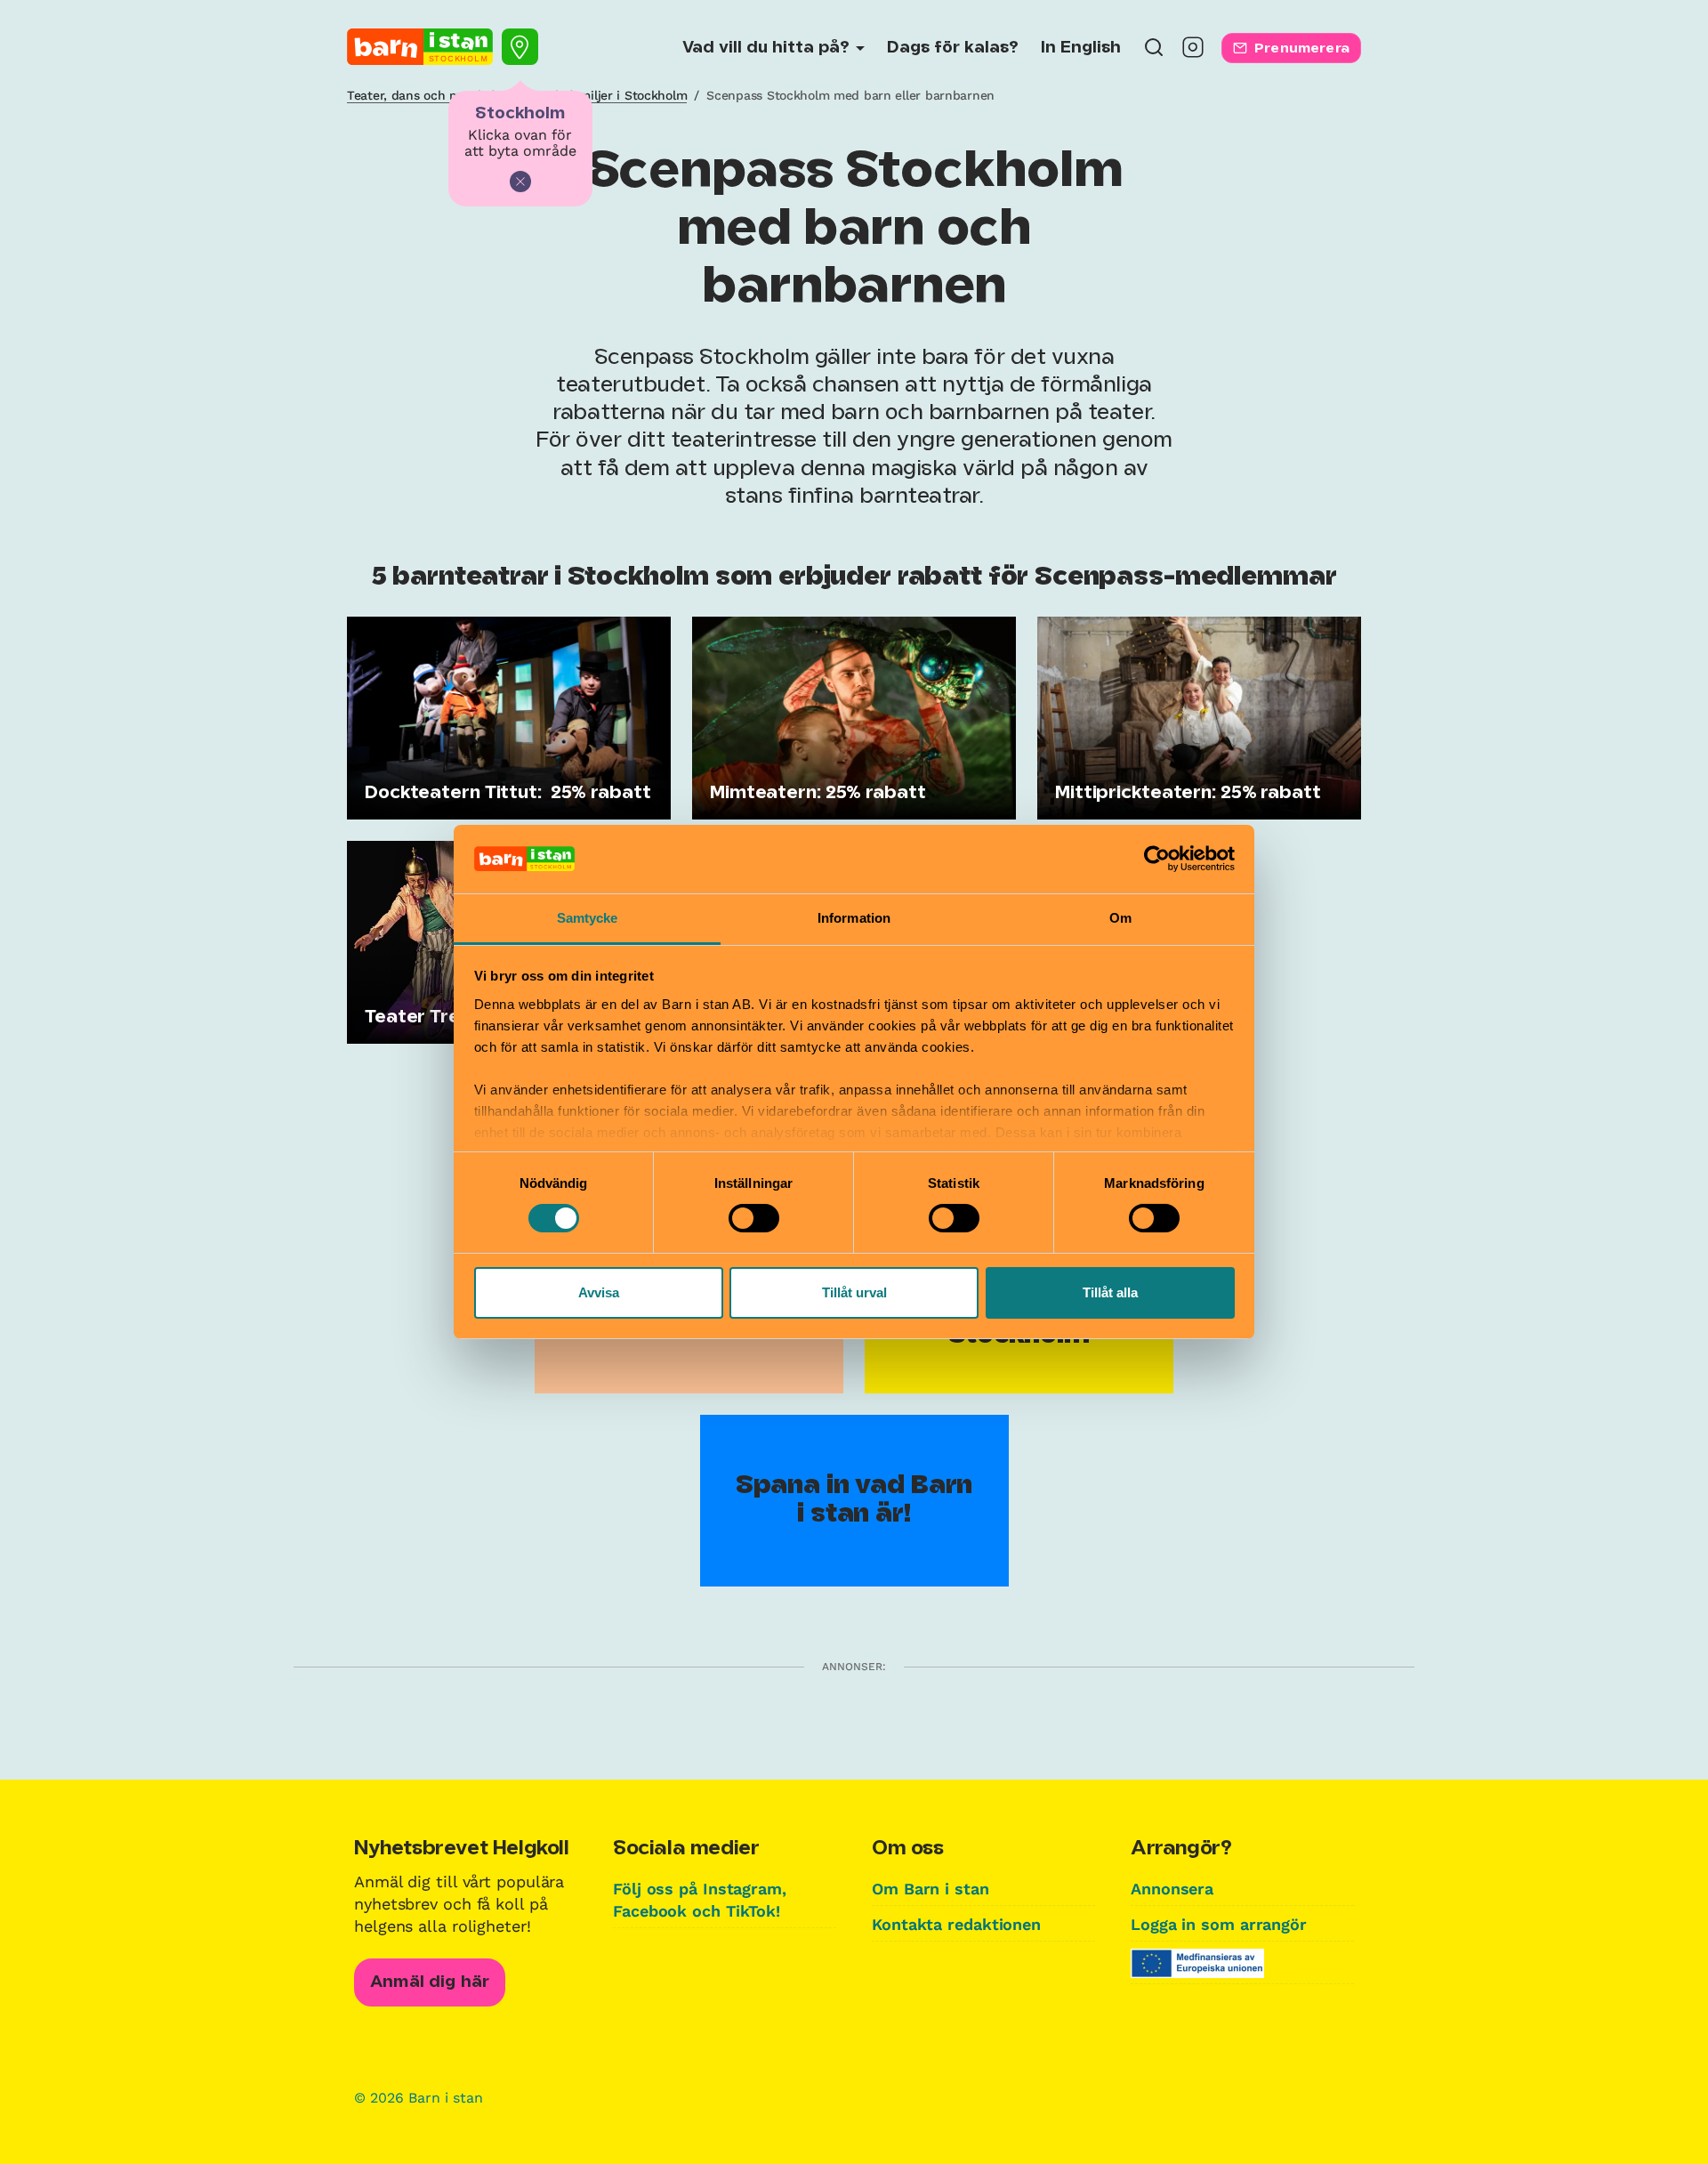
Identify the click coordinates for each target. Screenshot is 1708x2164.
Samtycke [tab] (588, 918)
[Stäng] (520, 182)
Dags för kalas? (953, 48)
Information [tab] (854, 918)
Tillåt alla (1110, 1292)
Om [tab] (1120, 918)
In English (1081, 48)
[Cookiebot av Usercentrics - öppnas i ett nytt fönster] (1157, 859)
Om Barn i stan (931, 1889)
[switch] (754, 1218)
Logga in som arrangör (1219, 1924)
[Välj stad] (520, 47)
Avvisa (599, 1292)
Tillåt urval (854, 1292)
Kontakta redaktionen (956, 1924)
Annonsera (1172, 1889)
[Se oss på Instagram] (1193, 53)
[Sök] (1154, 53)
